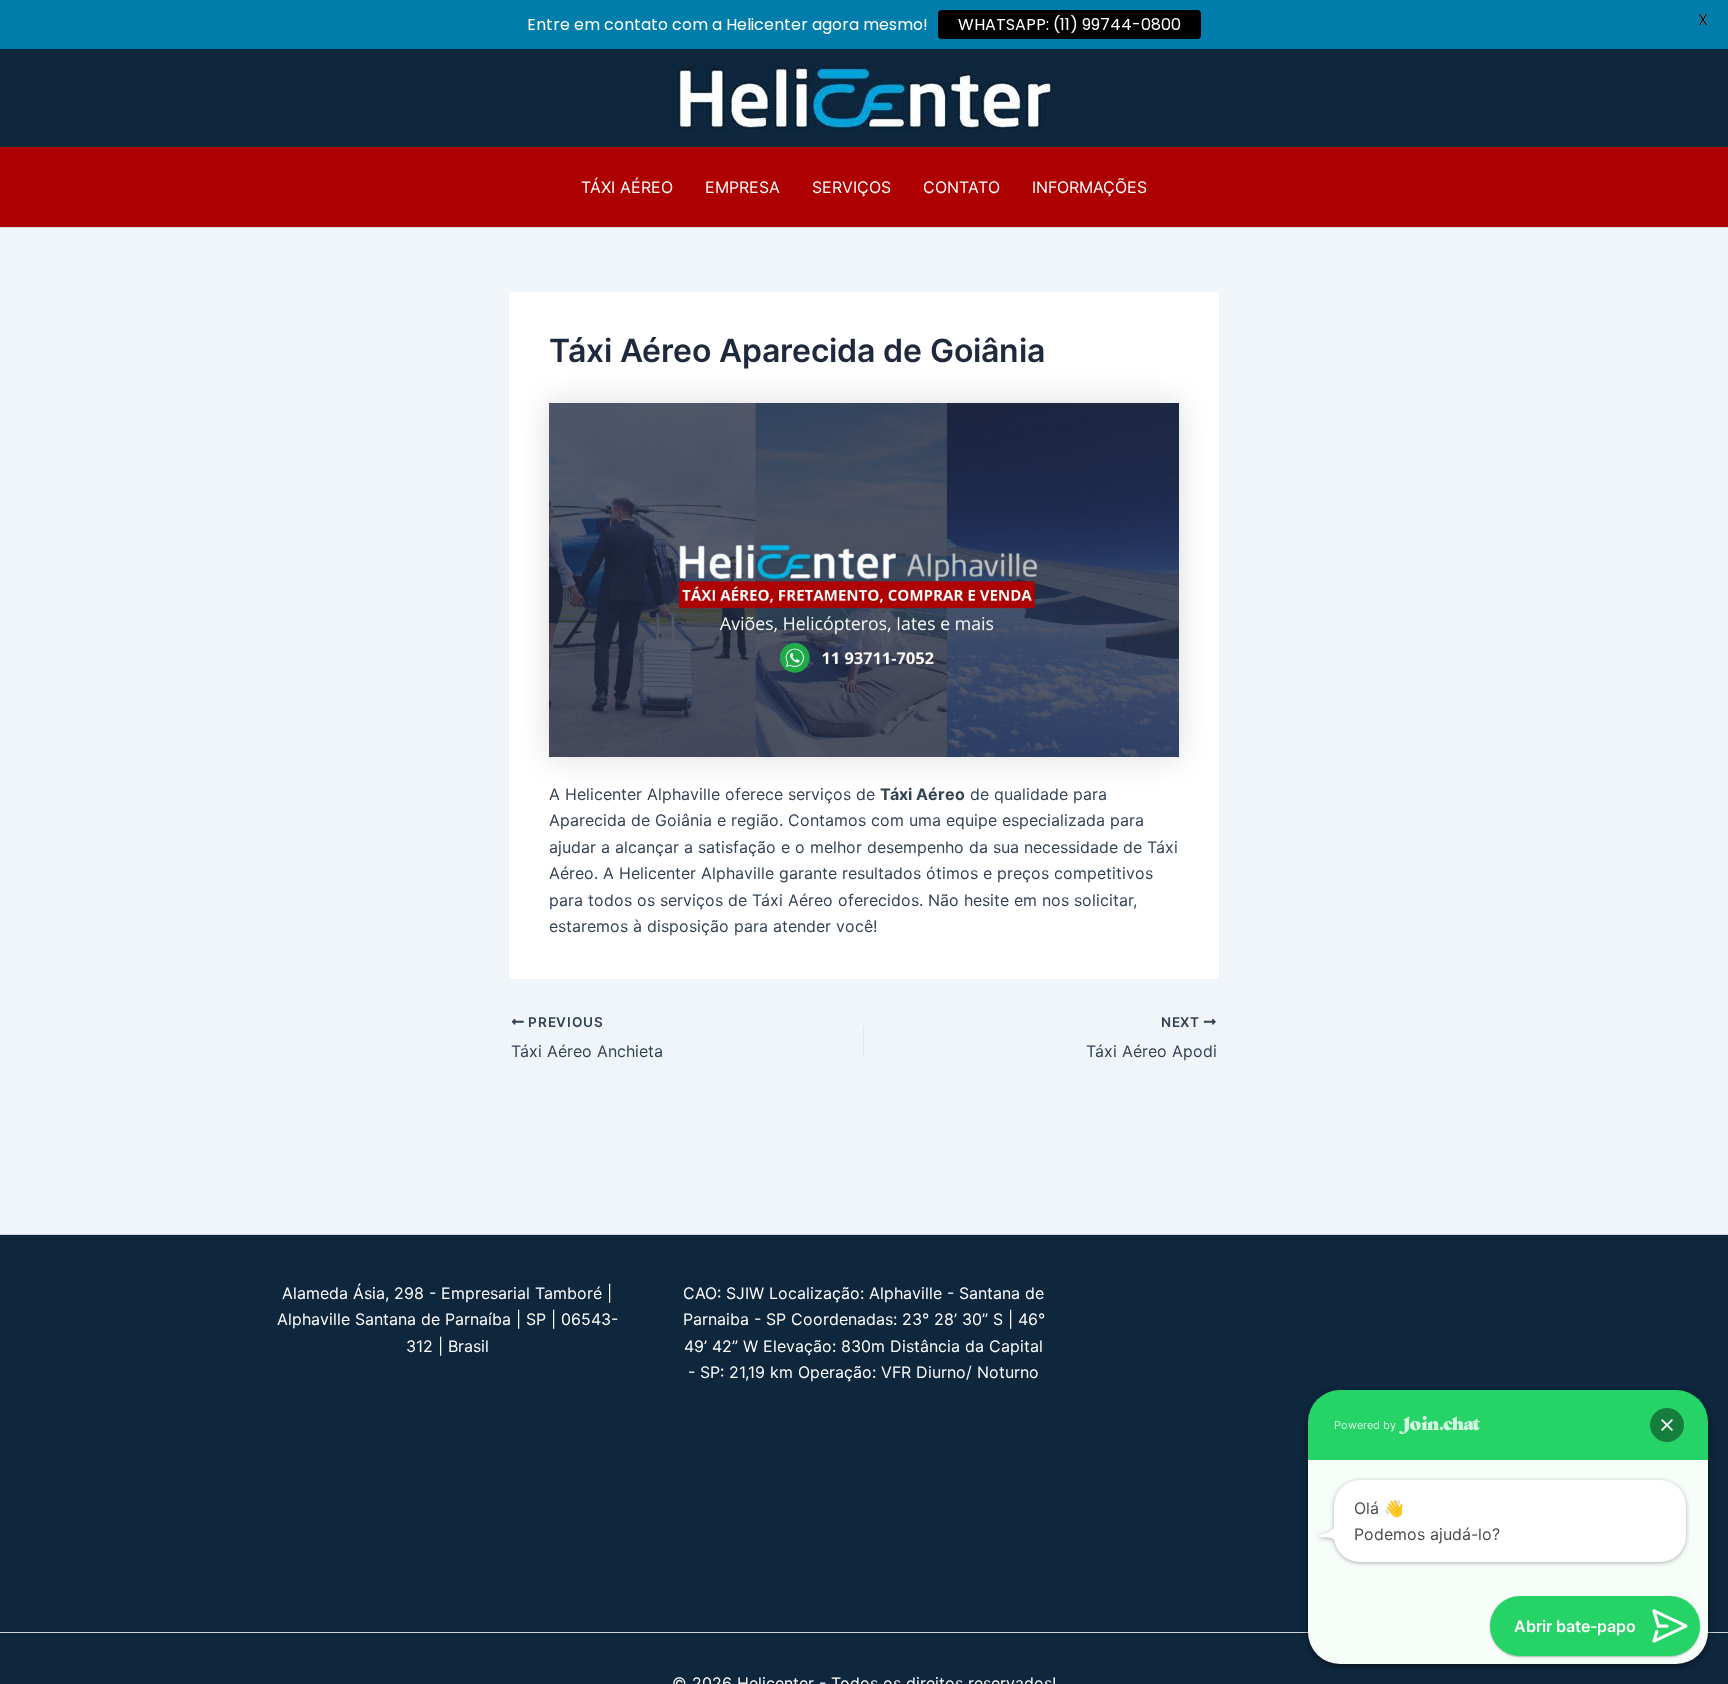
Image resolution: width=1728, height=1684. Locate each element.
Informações (1089, 187)
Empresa (742, 187)
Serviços (851, 187)
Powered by (1366, 1425)
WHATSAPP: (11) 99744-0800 (1069, 24)
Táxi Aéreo (627, 187)
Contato (961, 187)
